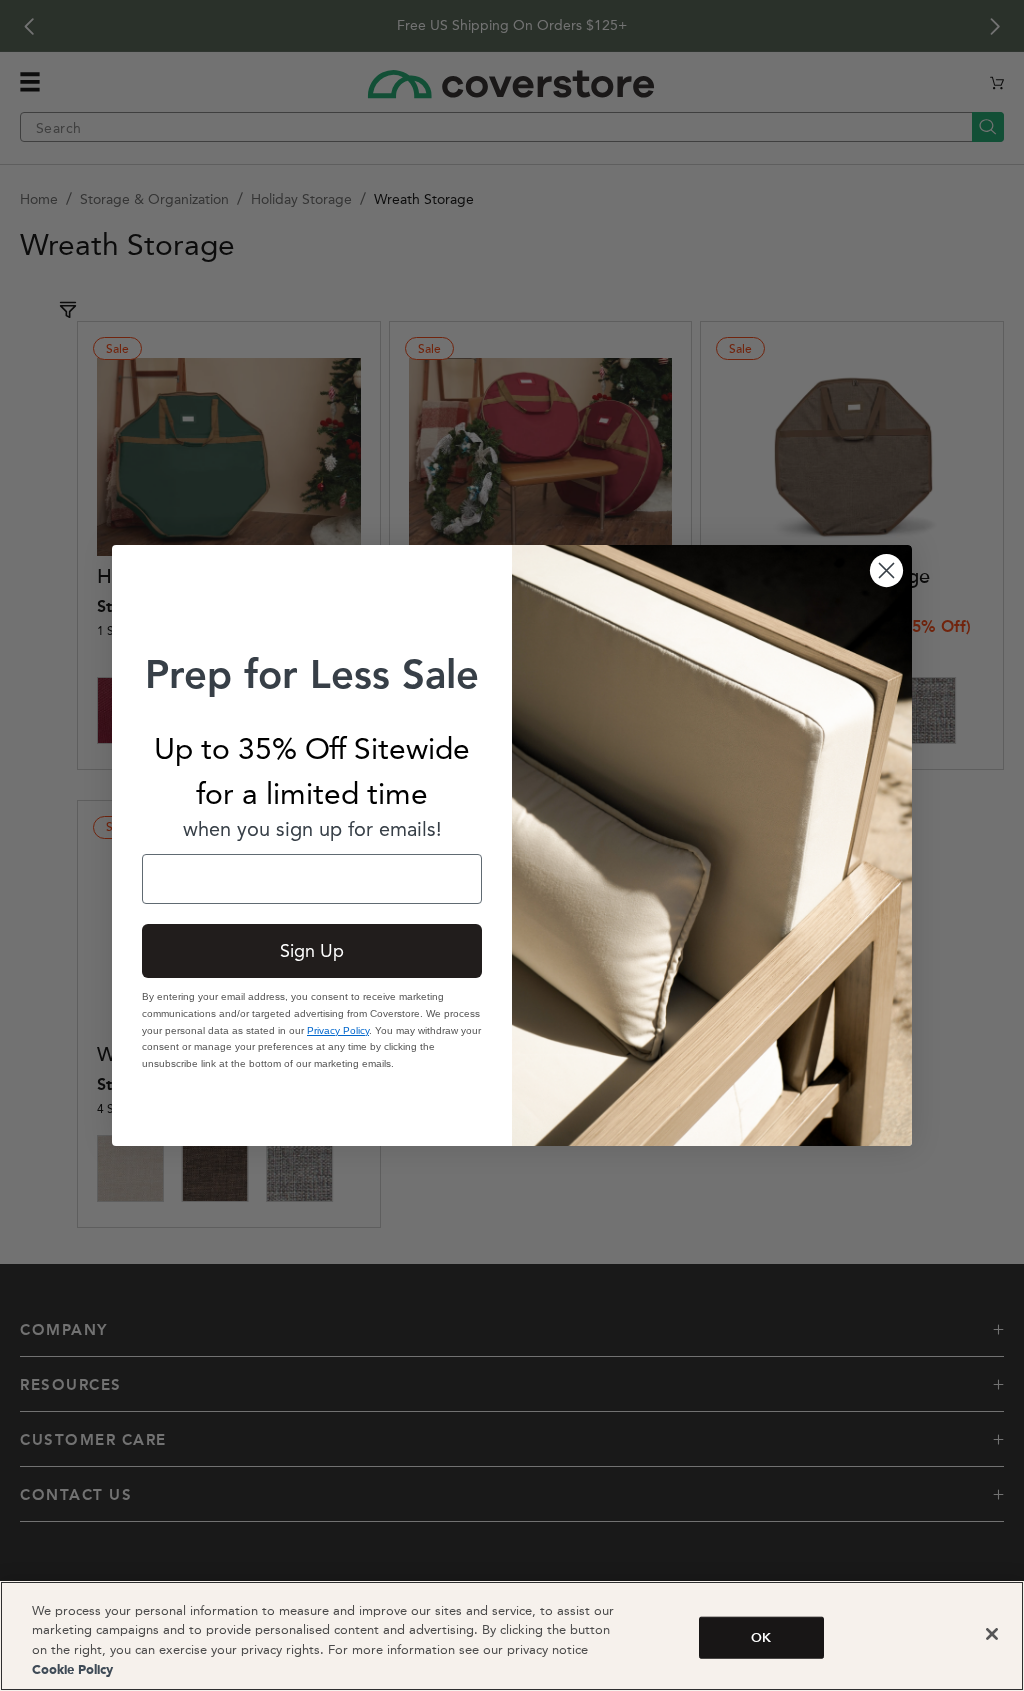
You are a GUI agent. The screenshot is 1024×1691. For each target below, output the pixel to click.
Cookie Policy (72, 1670)
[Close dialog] (886, 570)
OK (761, 1637)
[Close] (992, 1634)
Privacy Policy (338, 1030)
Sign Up (312, 951)
